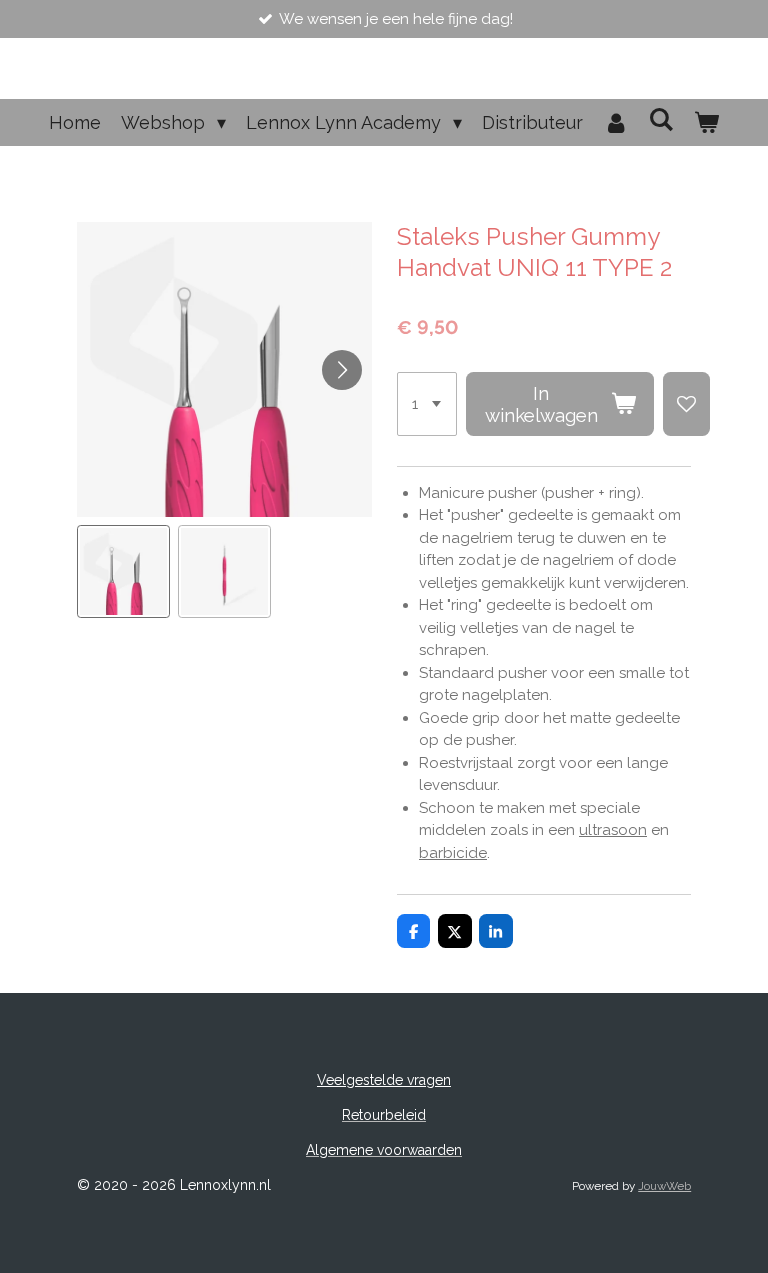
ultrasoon (613, 830)
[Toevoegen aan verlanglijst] (686, 404)
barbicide (453, 853)
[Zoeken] (661, 119)
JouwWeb (664, 1186)
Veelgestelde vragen (384, 1080)
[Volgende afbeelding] (342, 370)
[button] (123, 571)
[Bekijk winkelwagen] (706, 122)
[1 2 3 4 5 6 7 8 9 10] (427, 404)
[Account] (615, 122)
